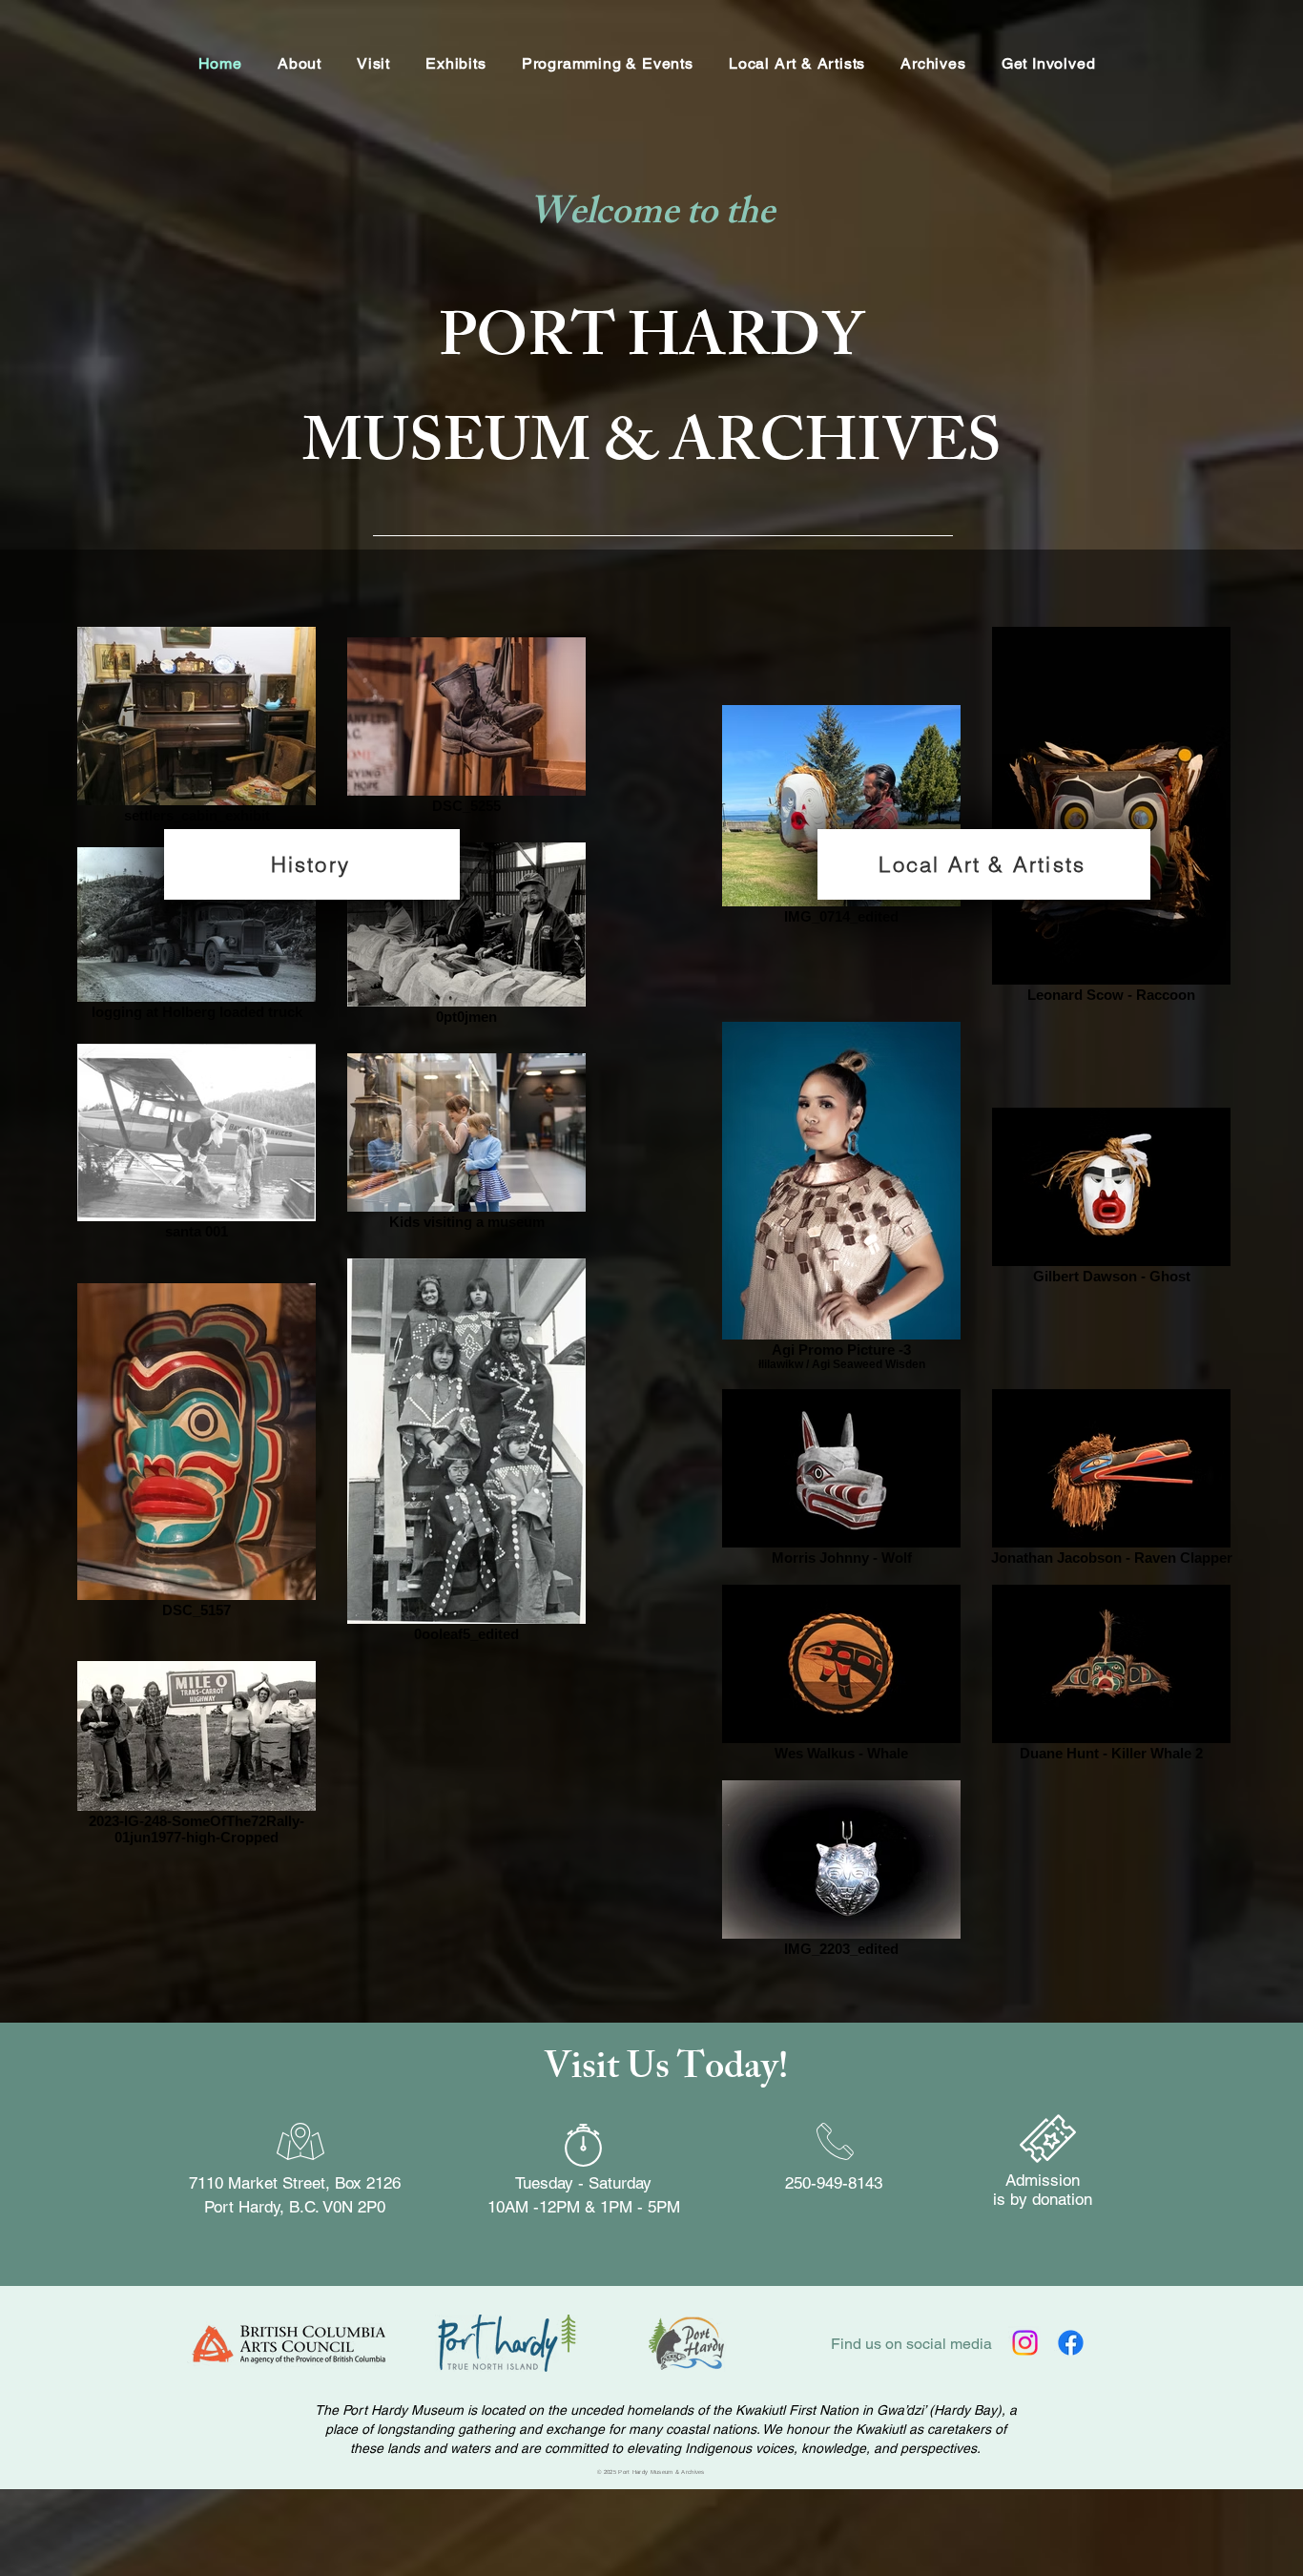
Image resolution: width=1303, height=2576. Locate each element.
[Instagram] (1025, 2343)
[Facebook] (1071, 2343)
